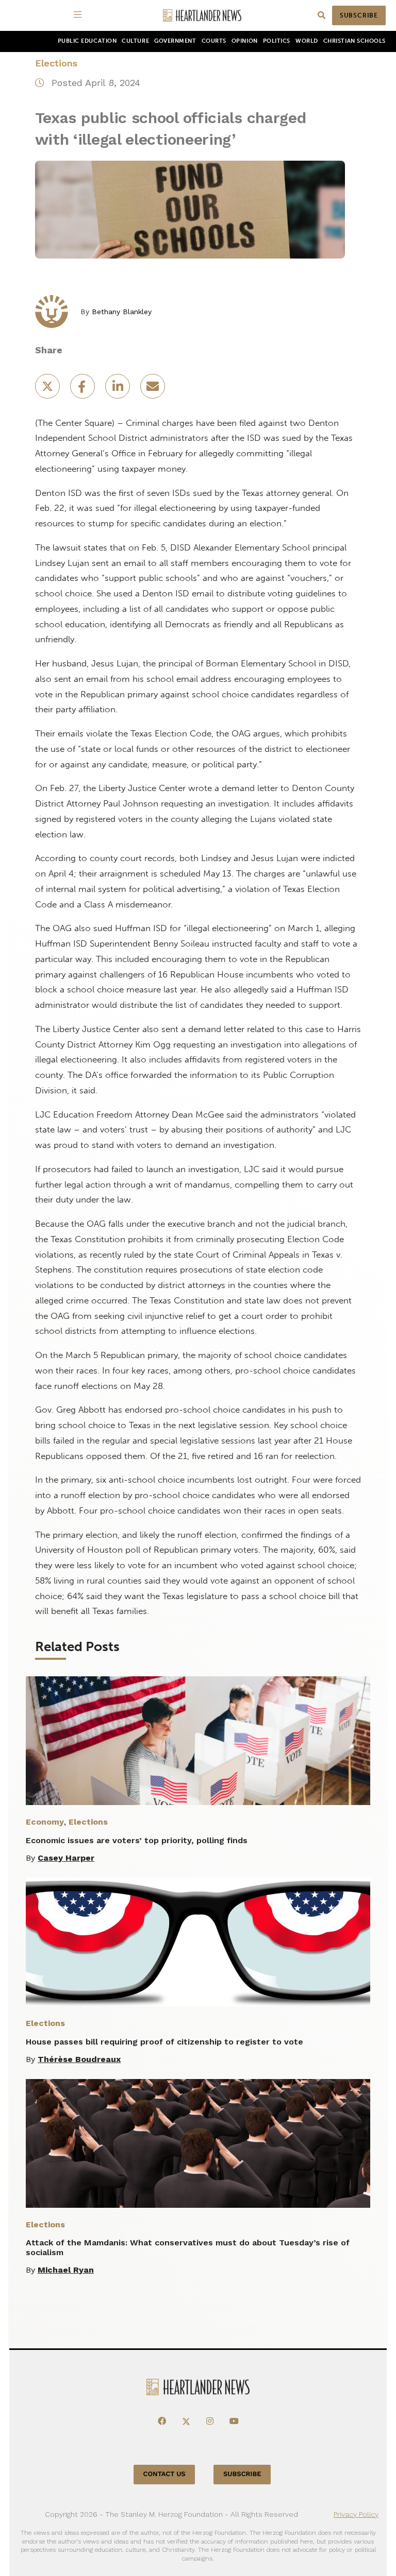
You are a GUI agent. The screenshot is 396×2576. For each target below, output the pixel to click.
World (307, 41)
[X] (186, 2422)
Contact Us (164, 2474)
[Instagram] (210, 2422)
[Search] (321, 16)
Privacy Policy (356, 2514)
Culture (135, 41)
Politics (277, 41)
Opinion (245, 41)
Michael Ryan (66, 2270)
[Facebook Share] (84, 390)
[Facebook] (162, 2422)
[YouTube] (234, 2422)
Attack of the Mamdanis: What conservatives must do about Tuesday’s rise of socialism (188, 2247)
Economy (45, 1822)
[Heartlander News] (202, 16)
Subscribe (359, 15)
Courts (214, 41)
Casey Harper (66, 1858)
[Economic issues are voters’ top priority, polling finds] (198, 1741)
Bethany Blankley (122, 312)
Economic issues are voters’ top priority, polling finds (137, 1840)
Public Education (87, 41)
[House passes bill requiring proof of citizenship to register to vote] (198, 1942)
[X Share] (48, 390)
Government (175, 41)
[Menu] (79, 15)
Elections (56, 63)
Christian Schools (354, 41)
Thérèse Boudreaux (79, 2059)
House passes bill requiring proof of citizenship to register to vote (164, 2042)
